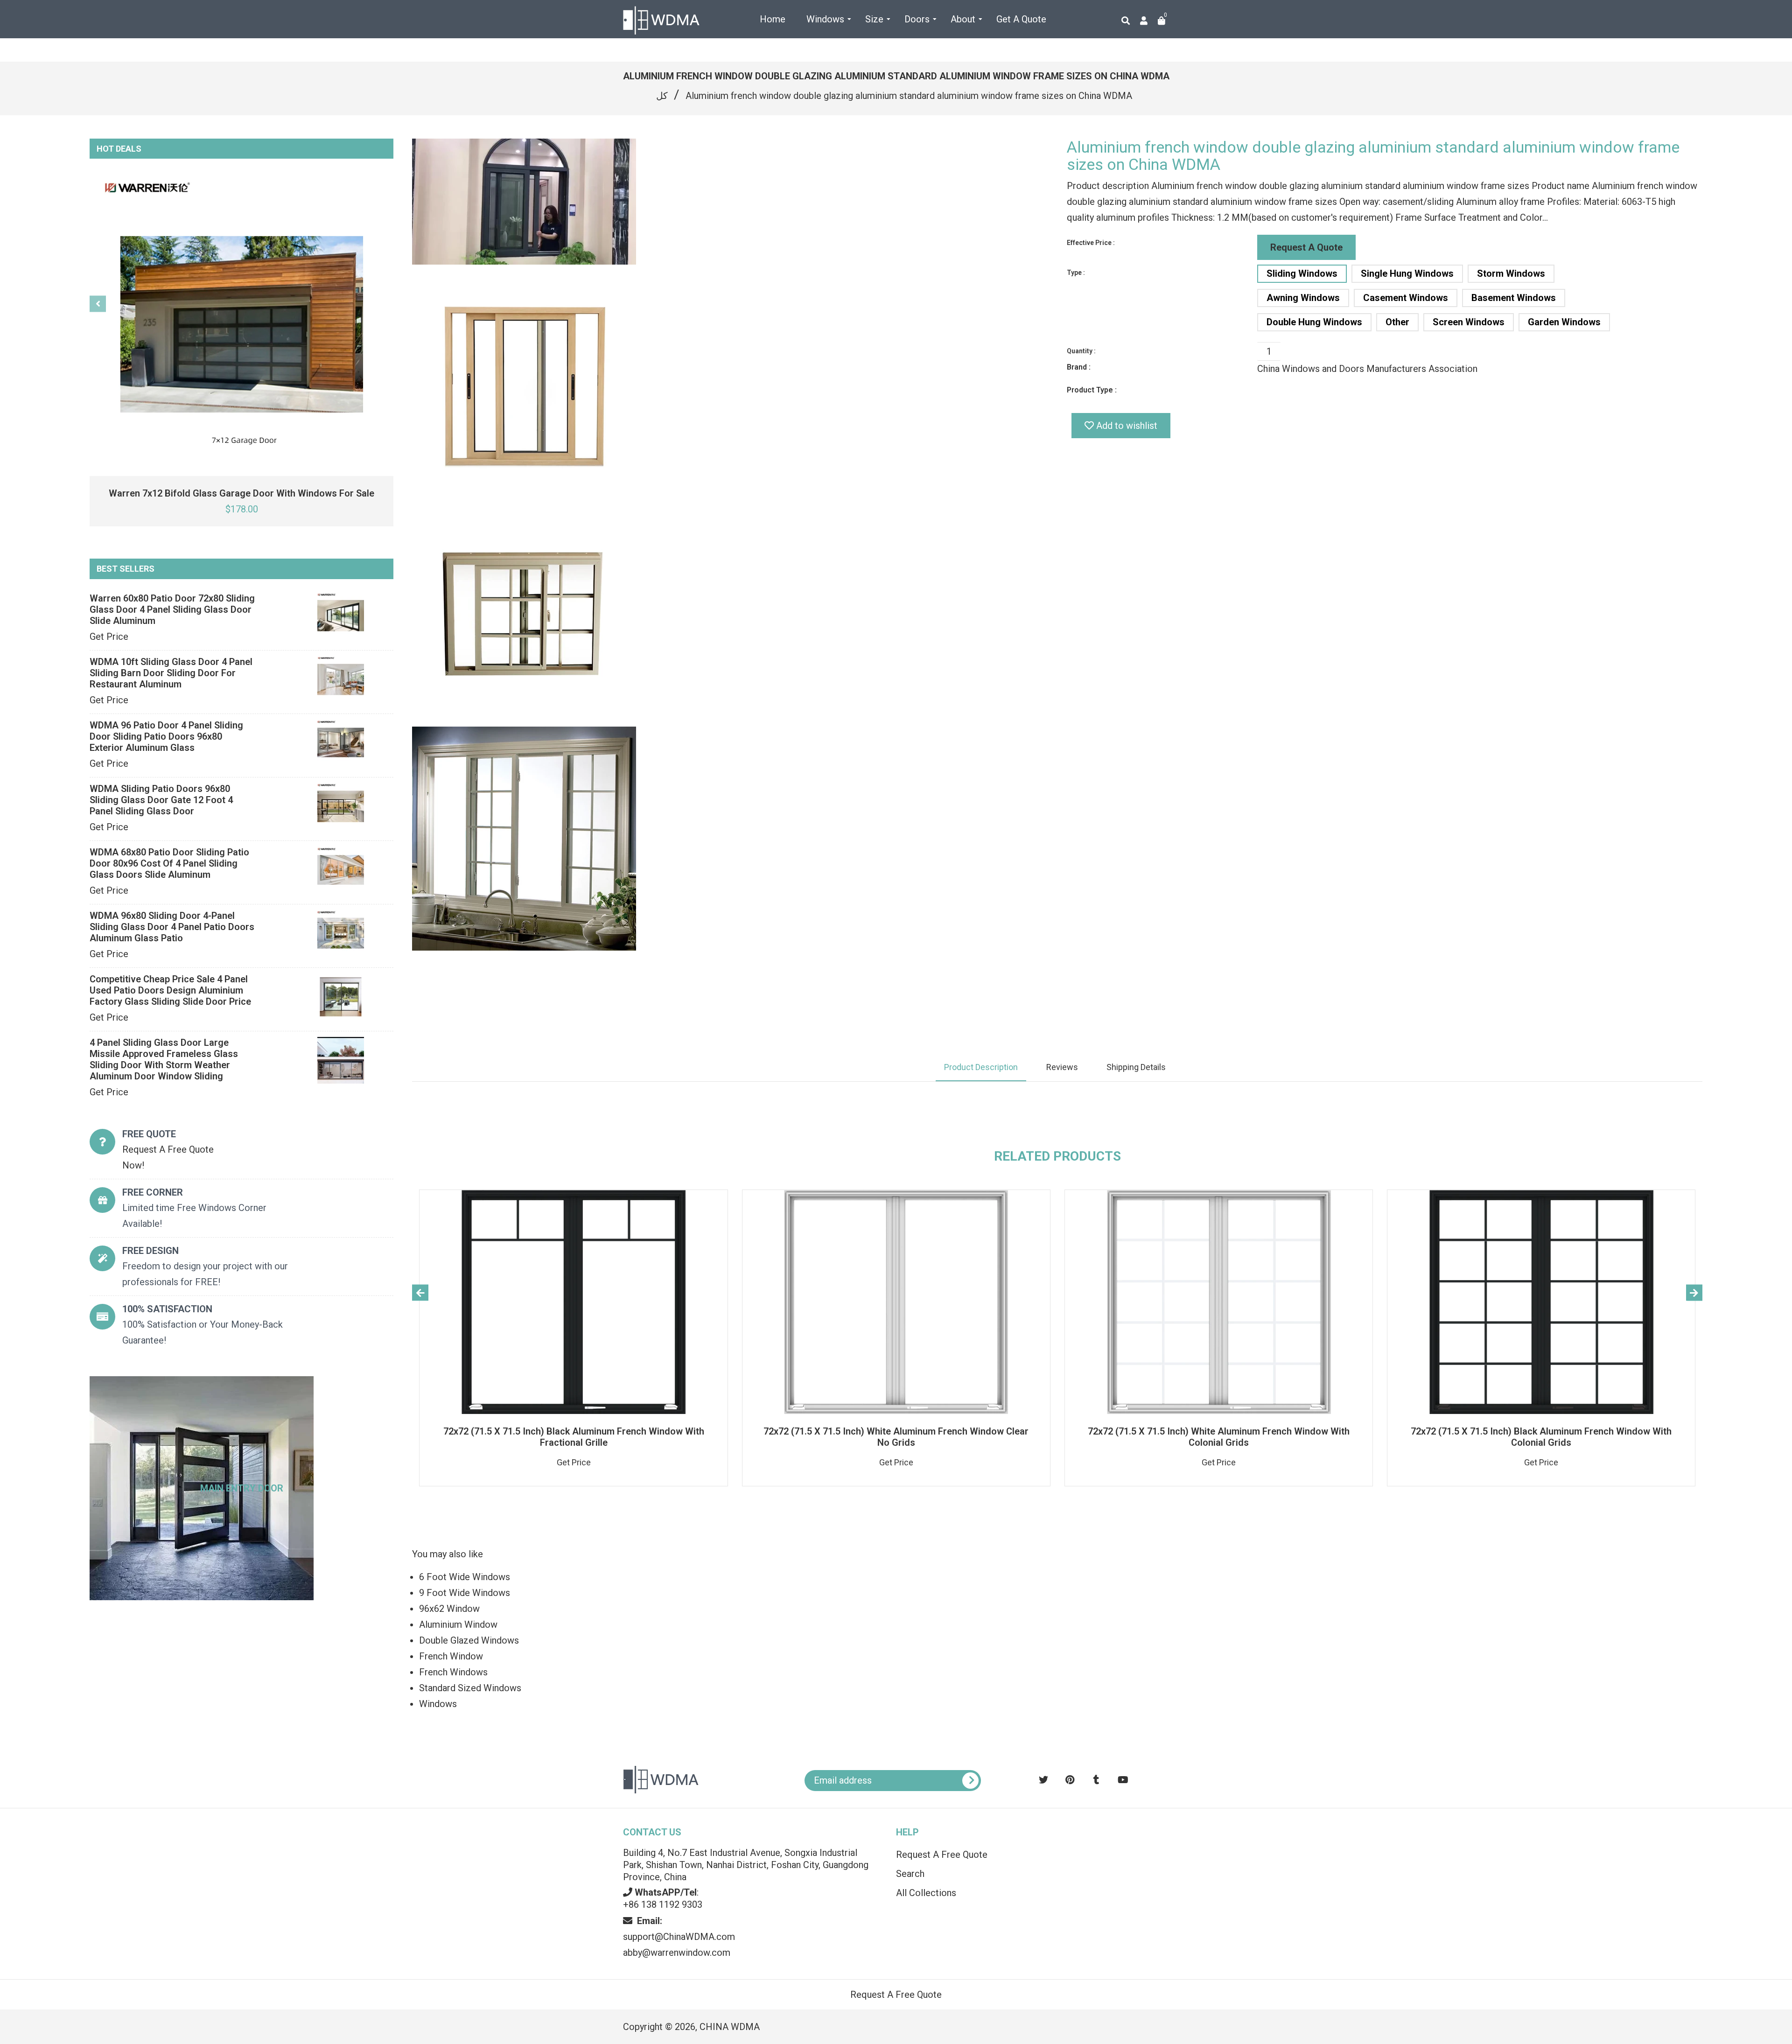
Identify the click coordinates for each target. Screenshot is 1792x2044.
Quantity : (1081, 351)
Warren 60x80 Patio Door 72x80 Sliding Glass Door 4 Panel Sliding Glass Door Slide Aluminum (172, 609)
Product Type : (1092, 390)
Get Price (109, 637)
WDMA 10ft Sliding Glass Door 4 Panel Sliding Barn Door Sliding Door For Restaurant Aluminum (171, 673)
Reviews (1062, 1067)
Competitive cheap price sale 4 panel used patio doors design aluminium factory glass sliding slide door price (170, 990)
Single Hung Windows (1407, 273)
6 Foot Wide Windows (465, 1577)
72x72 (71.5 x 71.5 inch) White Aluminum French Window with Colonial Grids (1219, 1437)
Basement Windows (1514, 298)
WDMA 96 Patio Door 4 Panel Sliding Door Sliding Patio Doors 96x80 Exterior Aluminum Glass (166, 736)
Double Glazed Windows (469, 1640)
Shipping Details (1136, 1067)
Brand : (1079, 367)
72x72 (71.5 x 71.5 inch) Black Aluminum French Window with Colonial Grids (1541, 1437)
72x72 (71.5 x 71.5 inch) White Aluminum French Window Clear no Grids (896, 1437)
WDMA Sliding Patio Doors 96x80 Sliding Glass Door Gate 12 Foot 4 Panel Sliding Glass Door (161, 800)
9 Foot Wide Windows (465, 1593)
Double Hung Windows (1314, 322)
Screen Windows (1469, 322)
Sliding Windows (1302, 273)
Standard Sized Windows (470, 1688)
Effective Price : (1091, 243)
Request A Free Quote (942, 1855)
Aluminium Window (458, 1624)
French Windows (453, 1672)
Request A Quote (1306, 247)
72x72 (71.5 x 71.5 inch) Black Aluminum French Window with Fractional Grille (574, 1437)
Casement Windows (1406, 298)
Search (910, 1874)
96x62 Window (449, 1609)
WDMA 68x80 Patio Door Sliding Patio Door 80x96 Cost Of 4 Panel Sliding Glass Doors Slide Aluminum (169, 863)
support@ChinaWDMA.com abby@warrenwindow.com (679, 1937)
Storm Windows (1511, 273)
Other (1397, 322)
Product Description (981, 1067)
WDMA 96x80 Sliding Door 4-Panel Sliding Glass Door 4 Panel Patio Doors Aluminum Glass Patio (172, 927)
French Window (451, 1656)
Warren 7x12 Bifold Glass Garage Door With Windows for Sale (241, 493)
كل (662, 96)
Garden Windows (1564, 322)
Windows (438, 1704)
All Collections (926, 1893)
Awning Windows (1303, 298)
